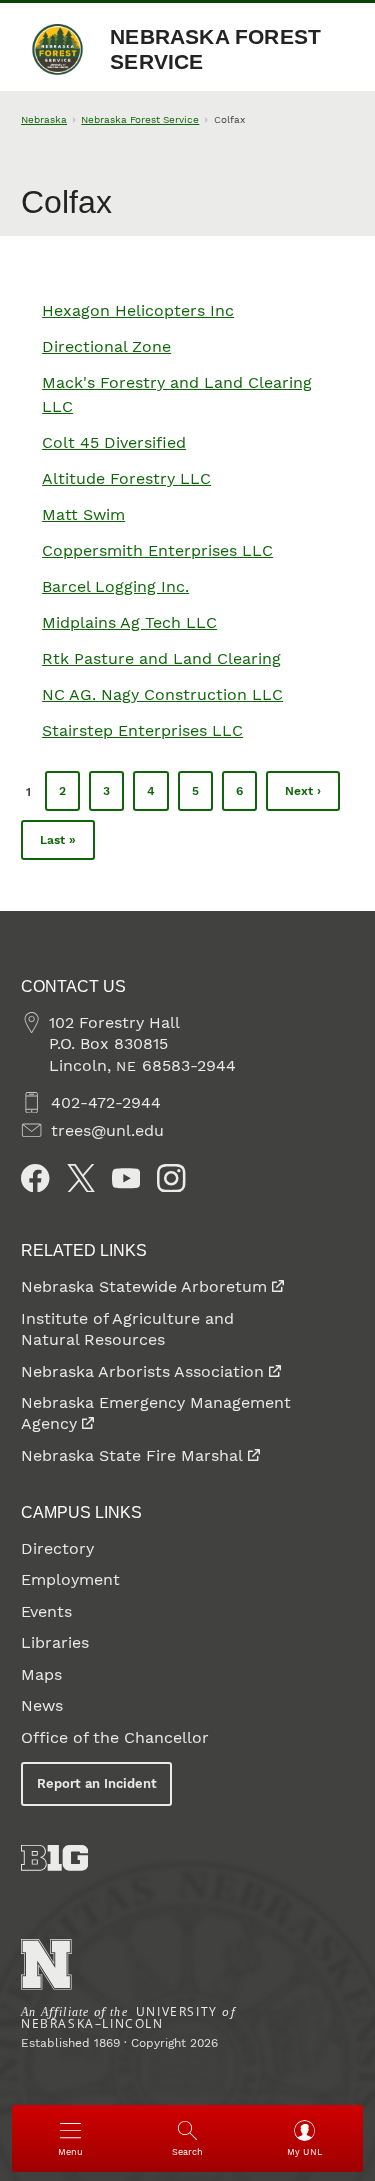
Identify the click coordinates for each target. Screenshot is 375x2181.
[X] (81, 1178)
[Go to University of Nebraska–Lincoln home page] (46, 1964)
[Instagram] (171, 1178)
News (42, 1705)
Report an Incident (97, 1783)
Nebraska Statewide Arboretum (144, 1286)
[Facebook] (35, 1178)
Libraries (55, 1642)
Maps (41, 1674)
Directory (57, 1548)
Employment (70, 1579)
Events (46, 1611)
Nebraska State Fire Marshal (132, 1455)
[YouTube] (126, 1178)
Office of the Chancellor (115, 1737)
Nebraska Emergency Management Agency (156, 1413)
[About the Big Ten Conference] (54, 1858)
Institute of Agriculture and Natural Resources (127, 1329)
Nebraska (44, 119)
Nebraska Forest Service (215, 49)
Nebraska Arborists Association (142, 1371)
